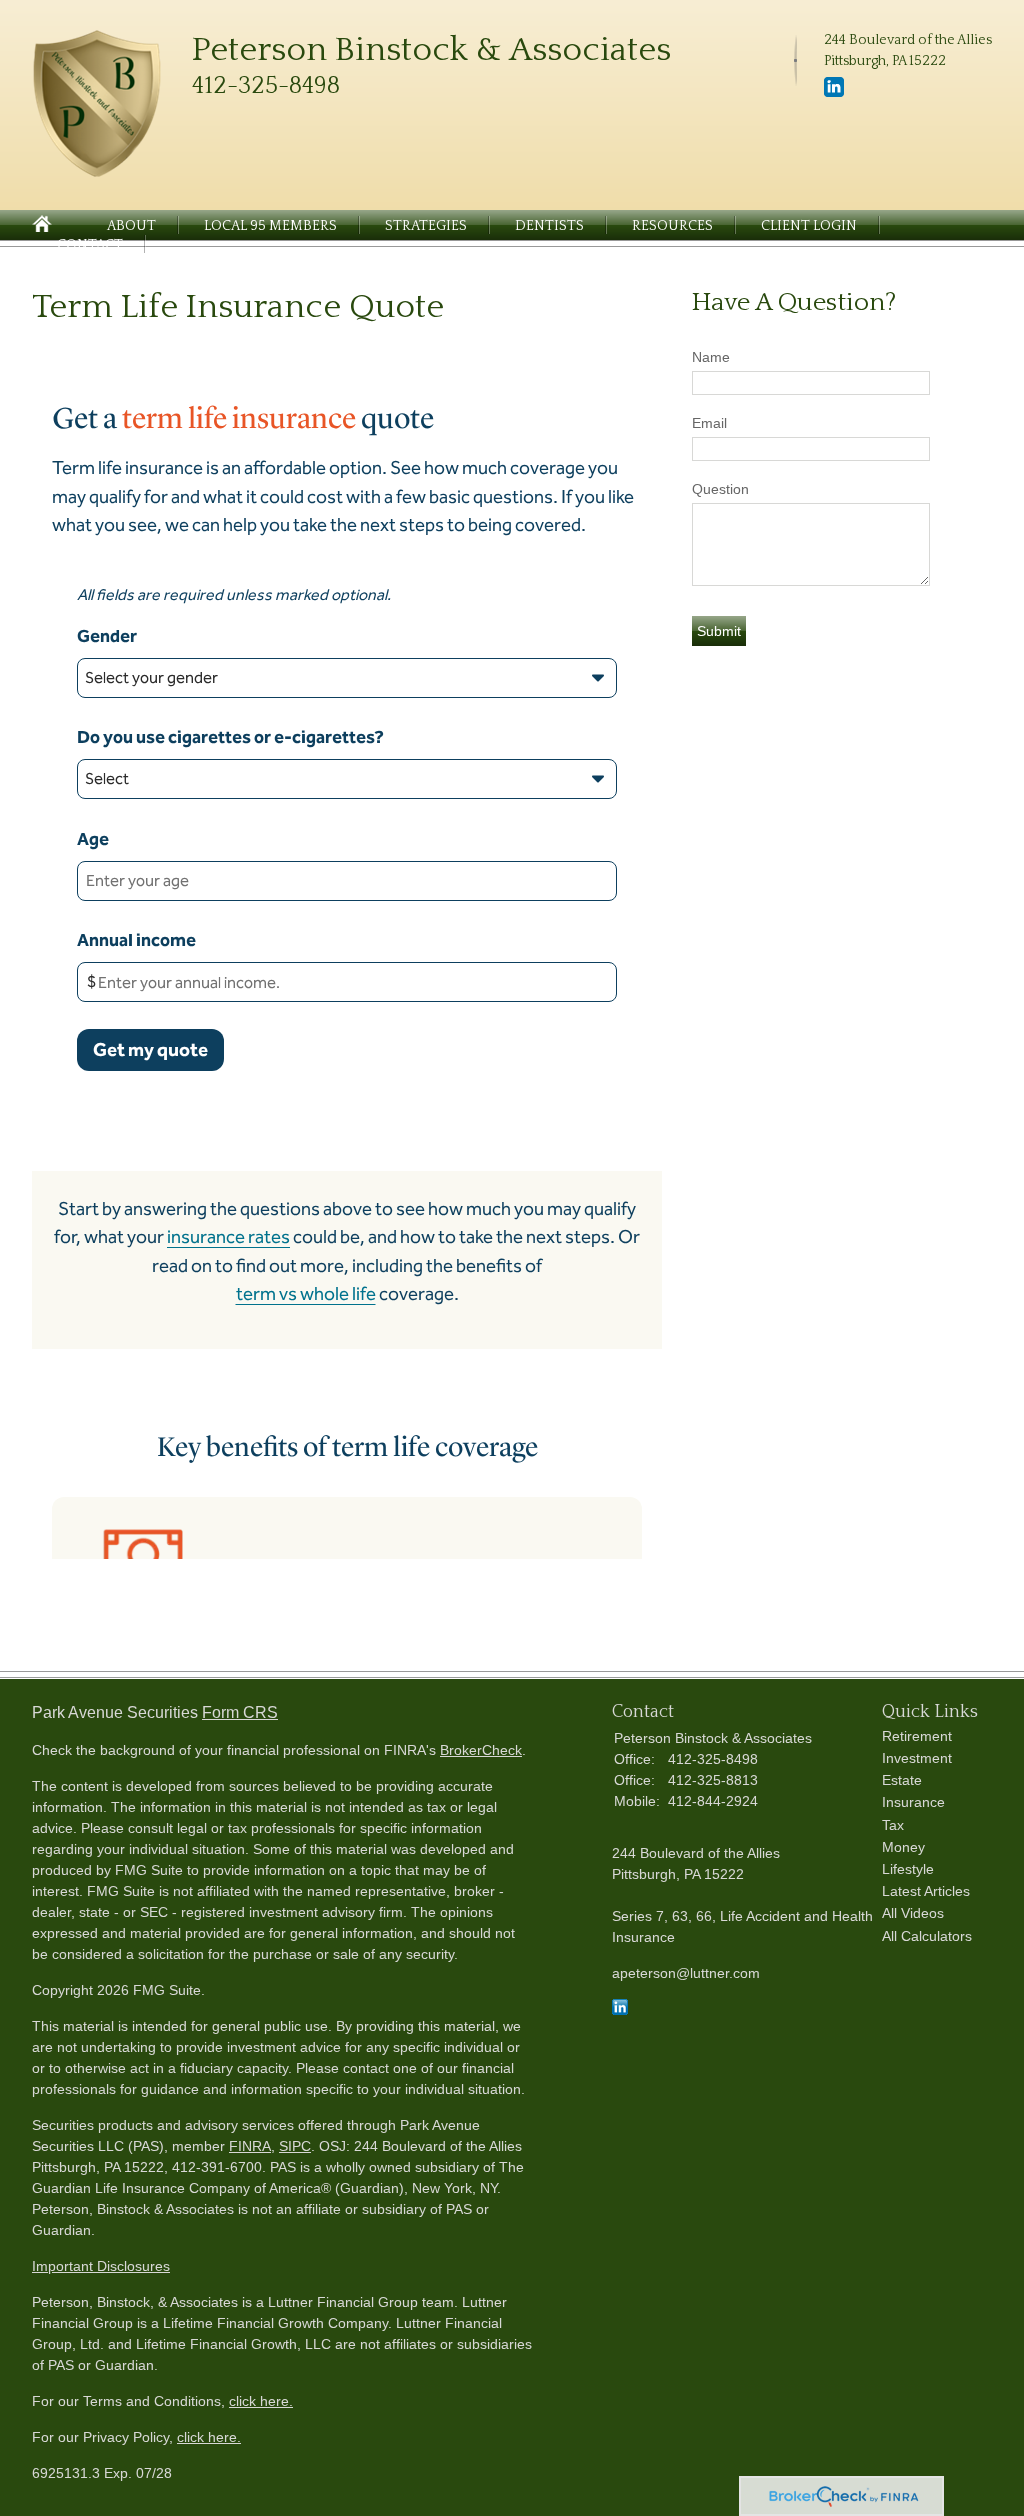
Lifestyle (908, 1869)
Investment (917, 1758)
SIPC (295, 2146)
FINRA (250, 2146)
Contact (90, 245)
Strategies (426, 226)
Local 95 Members (270, 226)
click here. (261, 2401)
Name (711, 357)
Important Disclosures (101, 2266)
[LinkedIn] (834, 93)
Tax (893, 1825)
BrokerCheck (481, 1750)
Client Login (809, 226)
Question (720, 489)
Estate (902, 1780)
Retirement (917, 1736)
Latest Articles (926, 1891)
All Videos (913, 1913)
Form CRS (240, 1712)
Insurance (913, 1802)
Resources (672, 226)
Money (903, 1847)
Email (709, 423)
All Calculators (927, 1936)
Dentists (549, 226)
